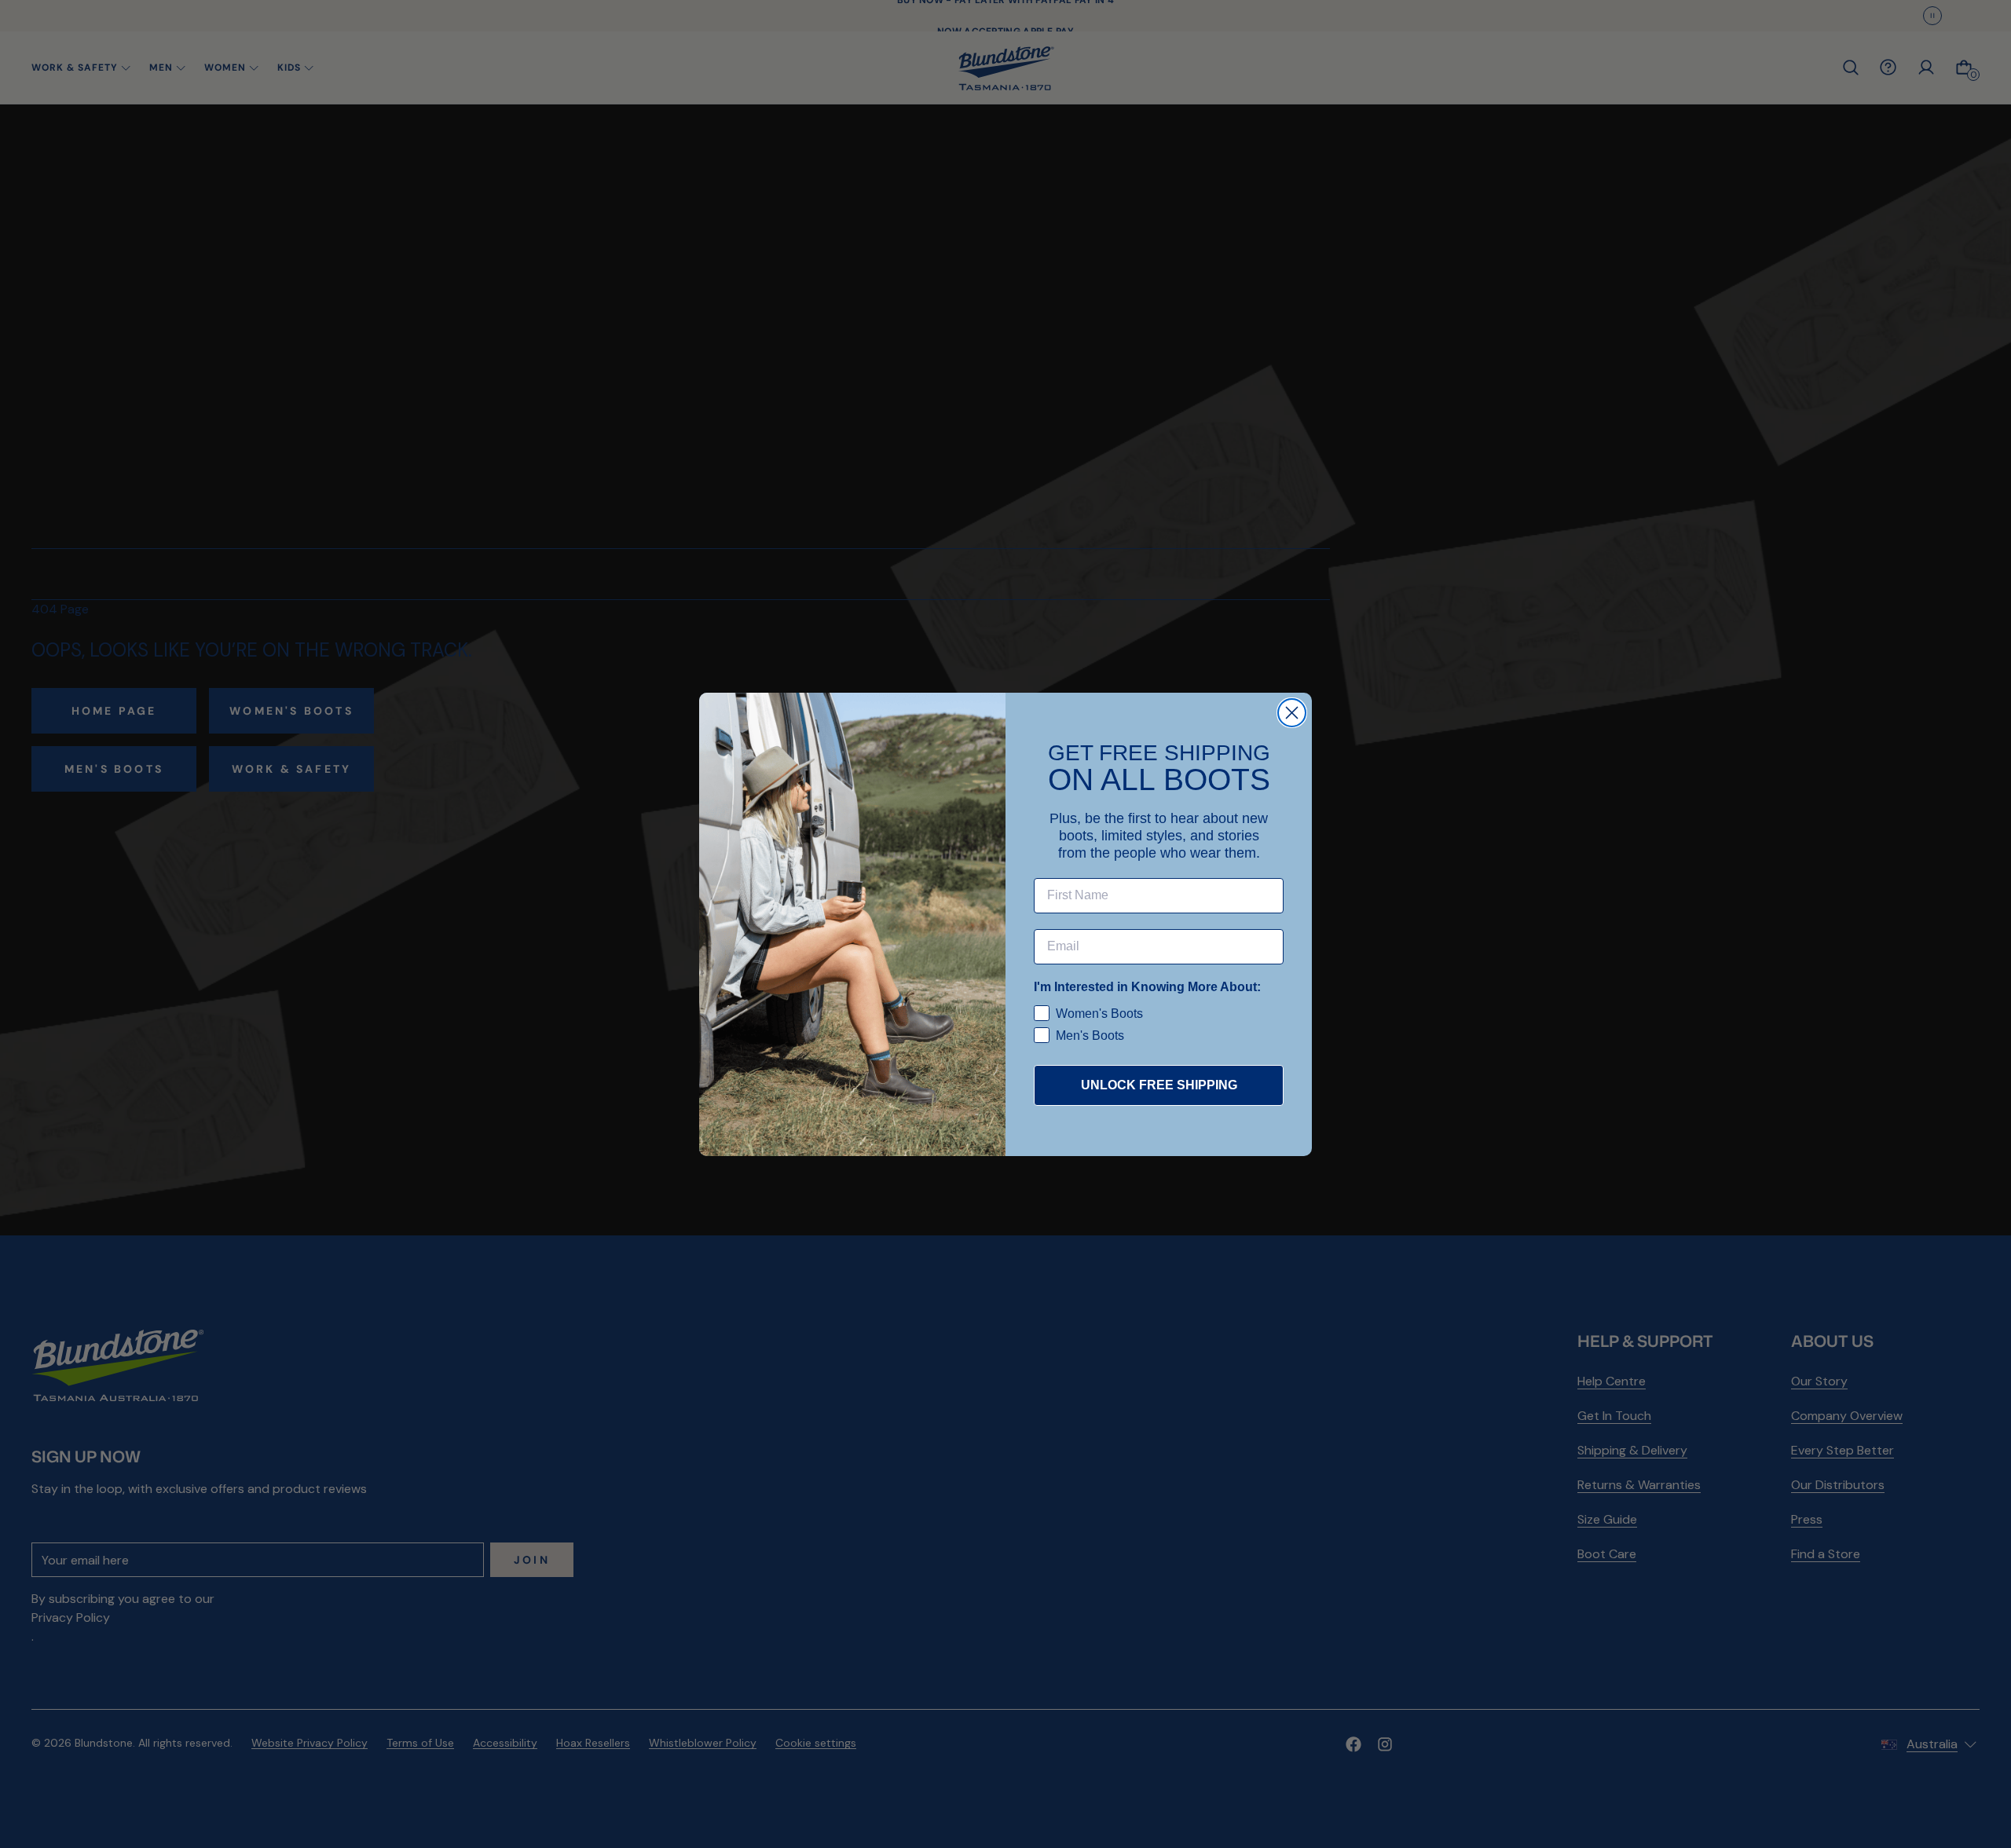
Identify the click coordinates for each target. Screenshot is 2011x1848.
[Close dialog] (1292, 713)
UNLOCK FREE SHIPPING (1159, 1085)
